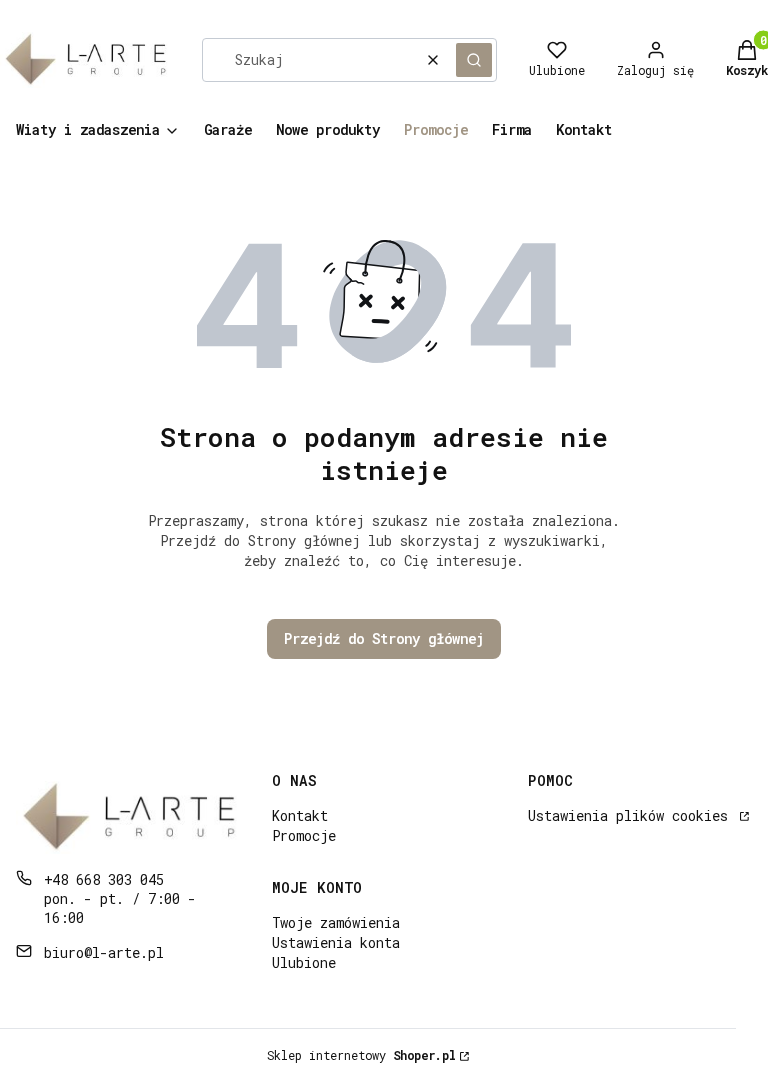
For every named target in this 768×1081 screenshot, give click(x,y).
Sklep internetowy (361, 1055)
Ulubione (304, 962)
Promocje (304, 835)
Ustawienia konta (336, 942)
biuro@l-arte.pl (104, 952)
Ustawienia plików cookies (632, 815)
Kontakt (300, 815)
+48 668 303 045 (104, 879)
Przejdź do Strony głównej (384, 638)
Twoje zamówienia (336, 922)
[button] (474, 60)
